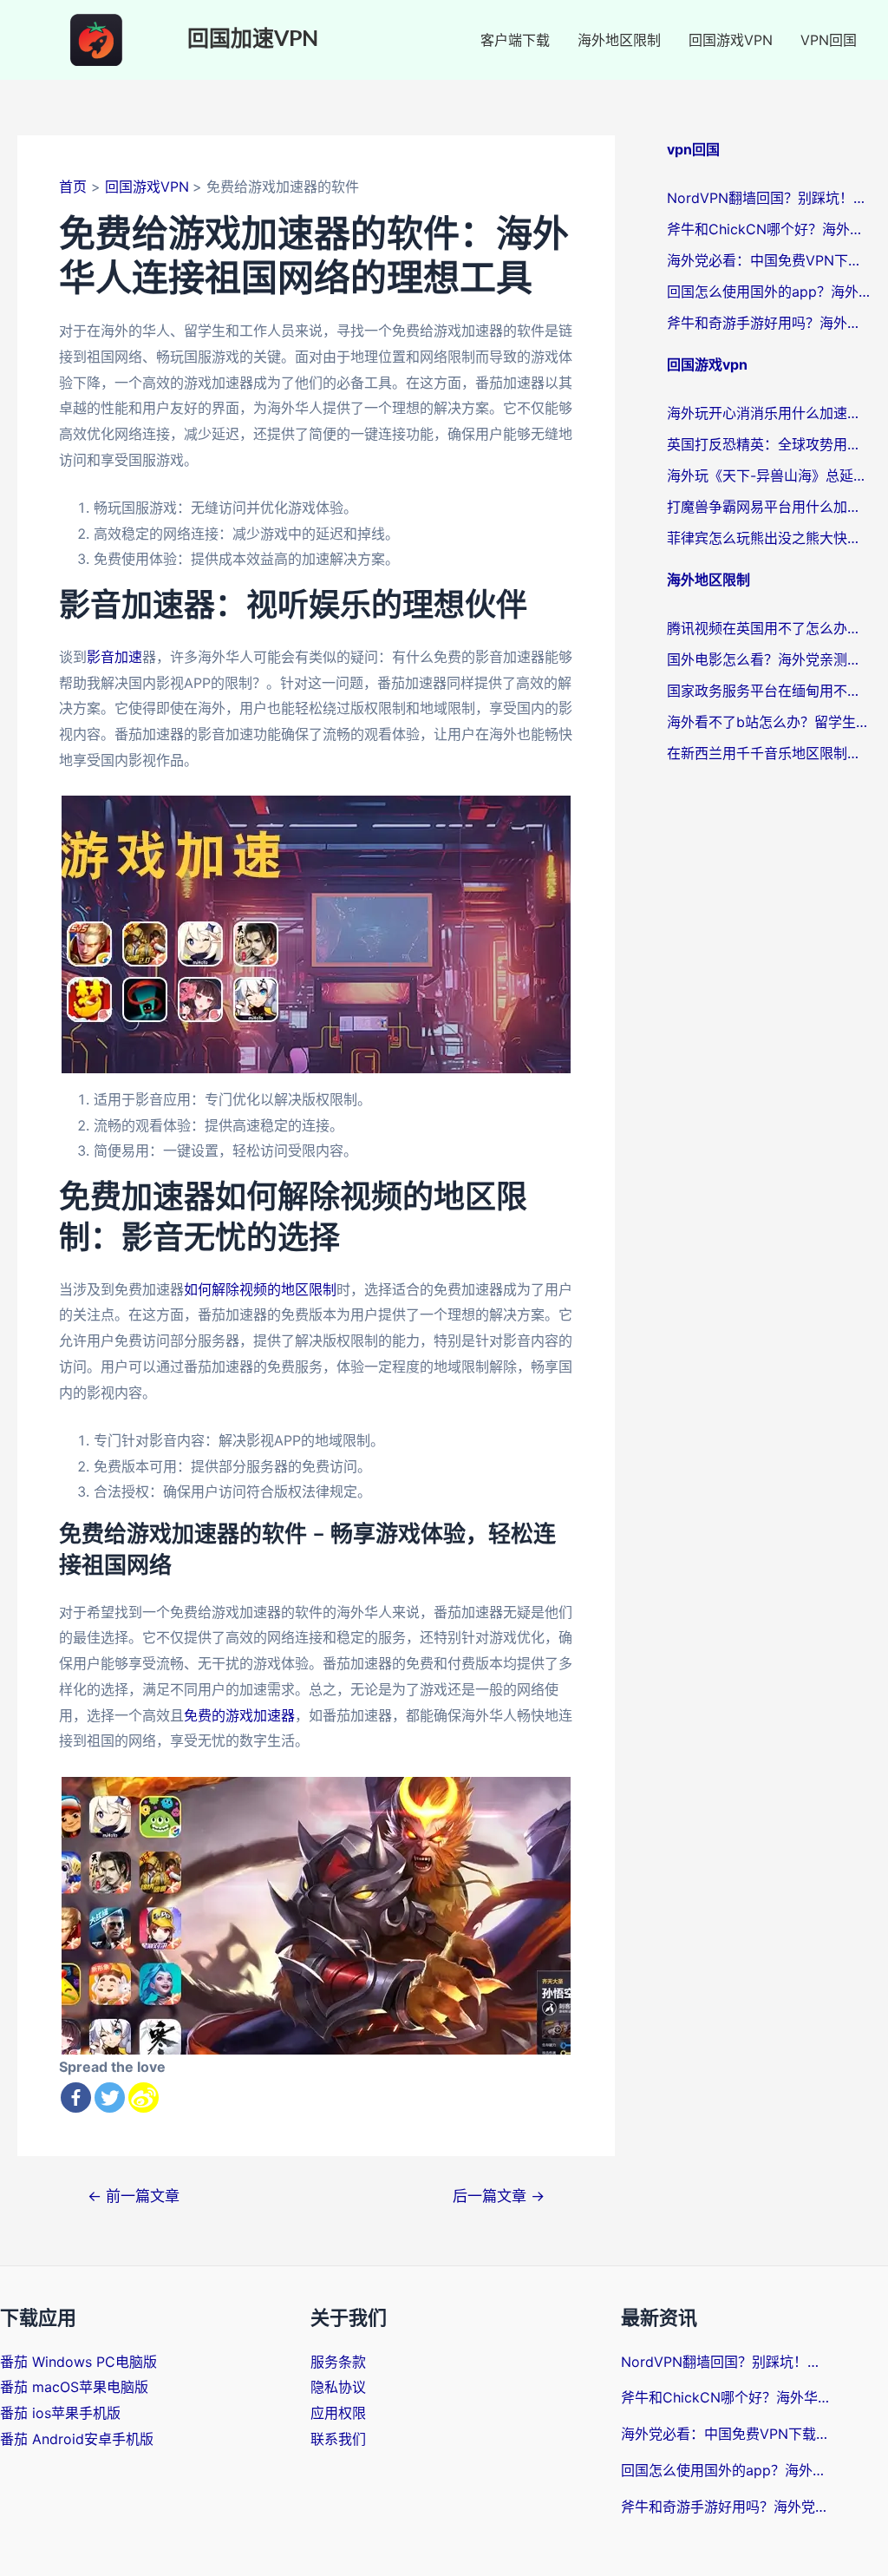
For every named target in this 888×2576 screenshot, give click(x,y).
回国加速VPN (253, 39)
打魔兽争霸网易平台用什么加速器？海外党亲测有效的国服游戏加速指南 (769, 507)
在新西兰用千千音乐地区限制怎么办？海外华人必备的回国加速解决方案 (769, 753)
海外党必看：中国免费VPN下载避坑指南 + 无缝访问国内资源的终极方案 (769, 260)
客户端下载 (515, 40)
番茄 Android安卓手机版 (77, 2439)
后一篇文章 (499, 2196)
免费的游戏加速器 (239, 1715)
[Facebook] (76, 2098)
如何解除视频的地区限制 (260, 1289)
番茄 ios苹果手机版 (60, 2413)
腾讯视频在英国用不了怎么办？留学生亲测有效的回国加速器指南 (769, 628)
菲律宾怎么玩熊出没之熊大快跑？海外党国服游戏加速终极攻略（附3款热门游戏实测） (769, 538)
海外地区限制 (619, 40)
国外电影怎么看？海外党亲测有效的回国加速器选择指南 (769, 659)
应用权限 (338, 2413)
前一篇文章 (134, 2196)
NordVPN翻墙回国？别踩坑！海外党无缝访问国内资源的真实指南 (769, 198)
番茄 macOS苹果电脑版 (74, 2387)
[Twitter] (110, 2098)
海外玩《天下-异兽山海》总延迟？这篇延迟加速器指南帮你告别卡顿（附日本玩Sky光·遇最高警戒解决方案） (769, 475)
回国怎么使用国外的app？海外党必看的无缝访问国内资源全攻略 (769, 292)
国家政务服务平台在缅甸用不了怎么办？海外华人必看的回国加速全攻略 (769, 691)
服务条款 (338, 2362)
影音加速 (114, 657)
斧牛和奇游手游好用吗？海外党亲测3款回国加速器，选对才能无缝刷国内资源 (769, 323)
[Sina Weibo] (144, 2098)
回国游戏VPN (731, 40)
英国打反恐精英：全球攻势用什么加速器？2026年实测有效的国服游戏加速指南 (769, 444)
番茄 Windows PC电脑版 (78, 2362)
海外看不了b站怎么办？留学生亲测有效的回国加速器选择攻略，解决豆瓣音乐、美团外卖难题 (769, 722)
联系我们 (338, 2439)
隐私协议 (338, 2387)
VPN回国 (829, 40)
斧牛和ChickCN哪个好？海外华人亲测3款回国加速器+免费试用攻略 (769, 229)
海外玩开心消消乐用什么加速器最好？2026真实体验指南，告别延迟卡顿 (769, 413)
